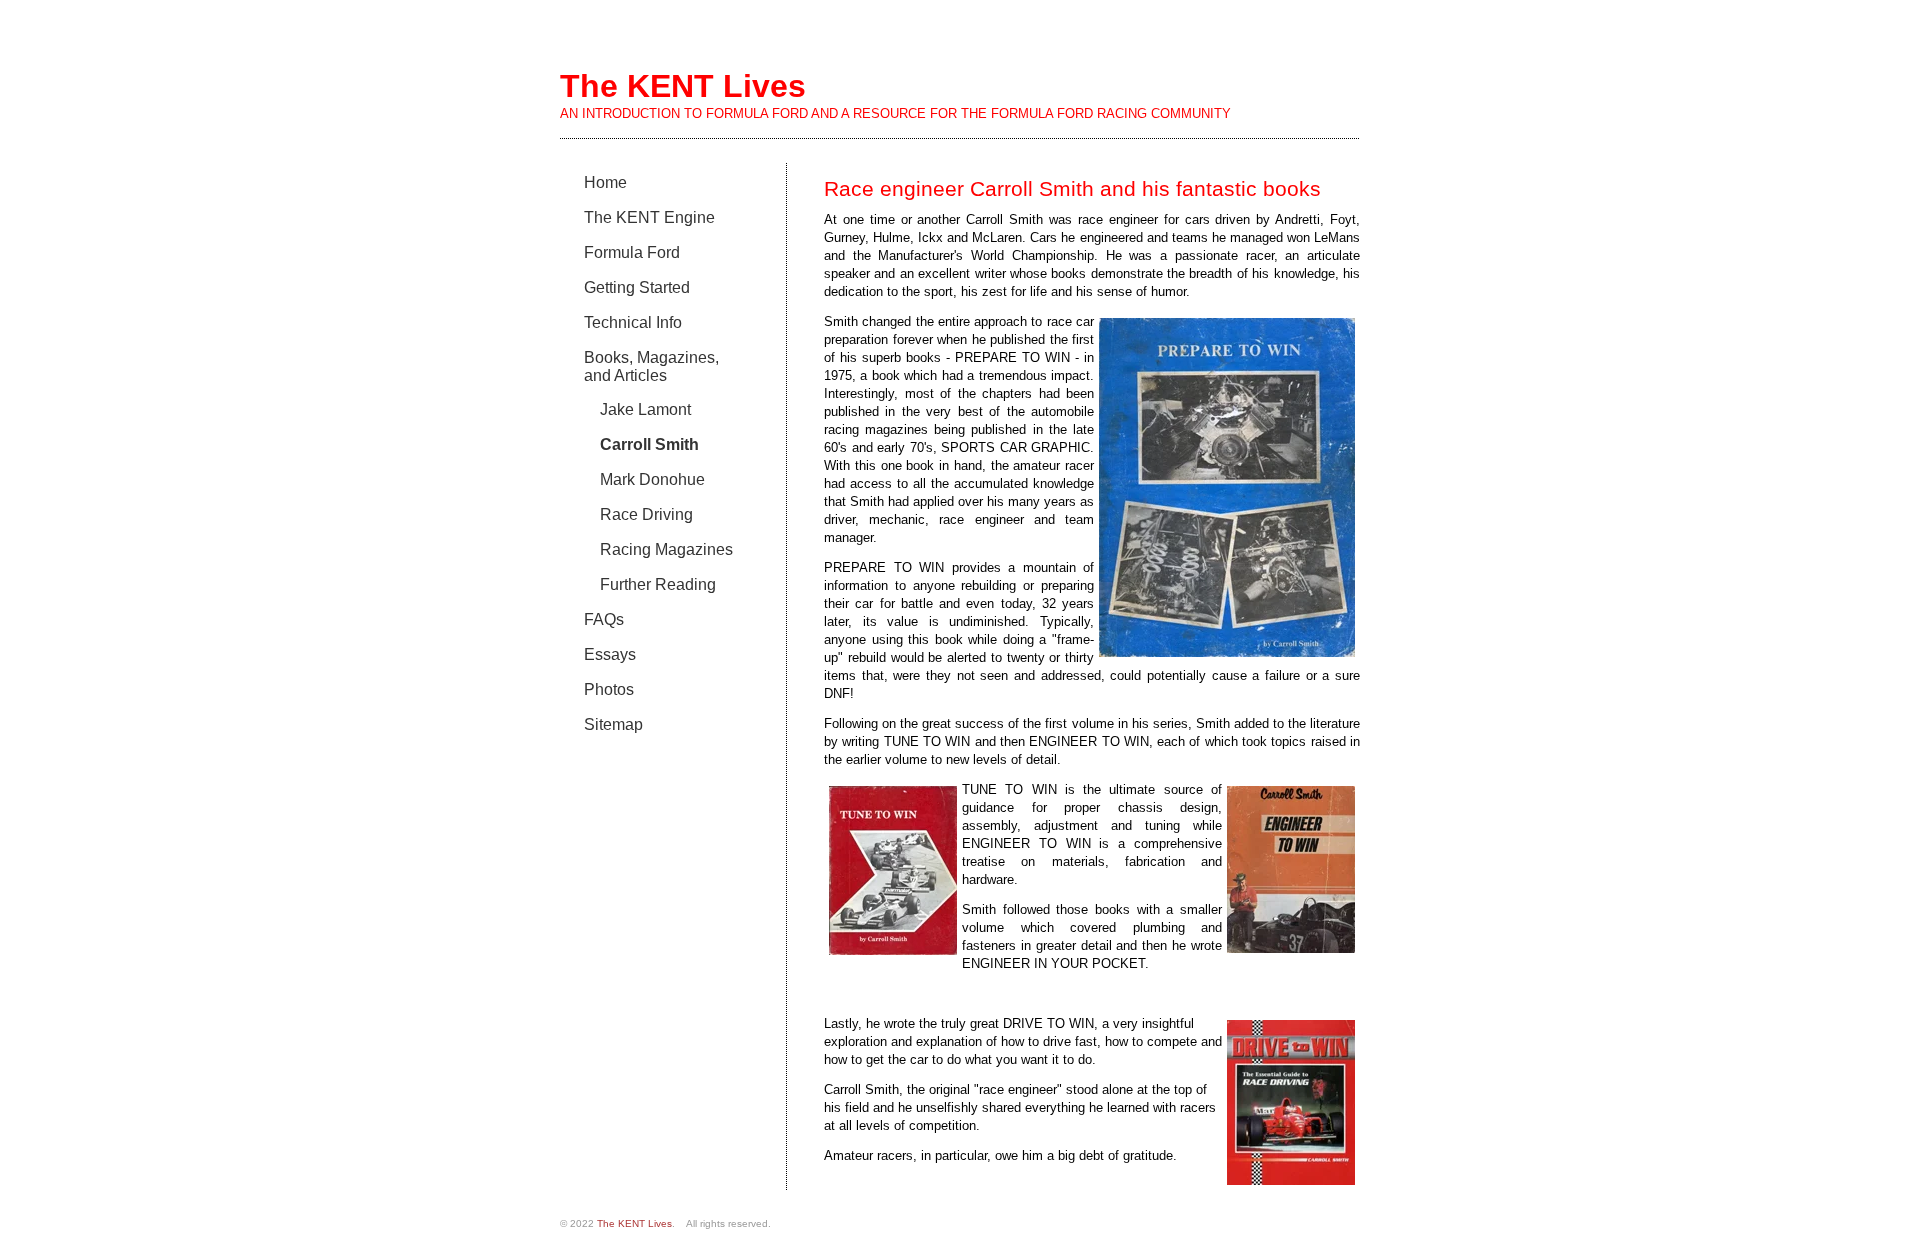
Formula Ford (632, 252)
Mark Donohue (652, 479)
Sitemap (613, 724)
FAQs (604, 619)
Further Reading (658, 584)
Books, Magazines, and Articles (651, 366)
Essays (610, 654)
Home (605, 182)
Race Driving (646, 514)
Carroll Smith (649, 444)
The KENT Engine (649, 217)
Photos (609, 689)
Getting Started (637, 287)
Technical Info (633, 322)
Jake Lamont (645, 409)
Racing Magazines (666, 549)
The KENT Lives (634, 1223)
